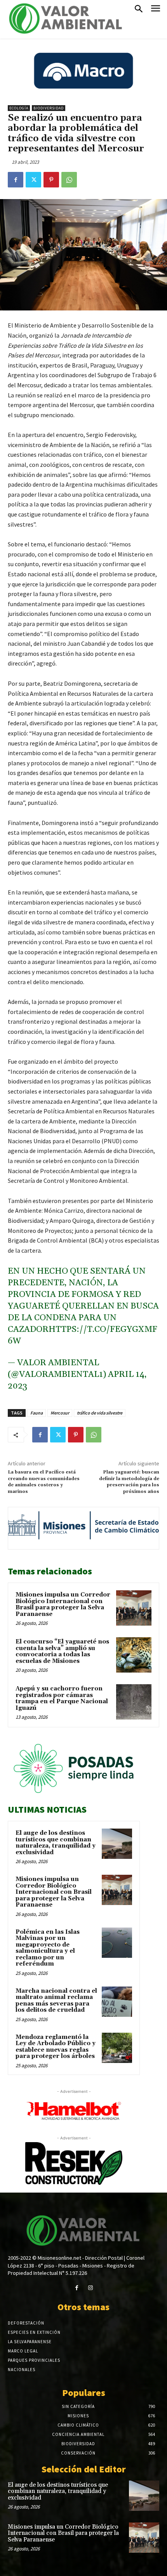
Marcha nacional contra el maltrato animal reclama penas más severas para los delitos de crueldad (56, 2001)
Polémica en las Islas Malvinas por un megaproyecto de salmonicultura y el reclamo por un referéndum (48, 1948)
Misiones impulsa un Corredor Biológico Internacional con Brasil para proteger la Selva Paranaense (63, 1604)
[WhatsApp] (69, 180)
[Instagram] (90, 2288)
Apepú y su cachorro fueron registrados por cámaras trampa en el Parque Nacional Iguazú (62, 1698)
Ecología (19, 108)
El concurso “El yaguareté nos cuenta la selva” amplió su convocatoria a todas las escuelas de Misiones (62, 1651)
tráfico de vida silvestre (100, 1413)
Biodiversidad (49, 108)
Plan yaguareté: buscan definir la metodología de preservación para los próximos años (129, 1482)
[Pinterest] (51, 180)
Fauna (37, 1413)
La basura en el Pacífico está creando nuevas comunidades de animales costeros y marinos (44, 1482)
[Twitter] (33, 180)
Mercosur (60, 1413)
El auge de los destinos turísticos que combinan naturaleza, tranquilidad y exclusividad (56, 1843)
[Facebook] (16, 180)
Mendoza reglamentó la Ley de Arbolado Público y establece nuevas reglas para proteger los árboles (56, 2047)
